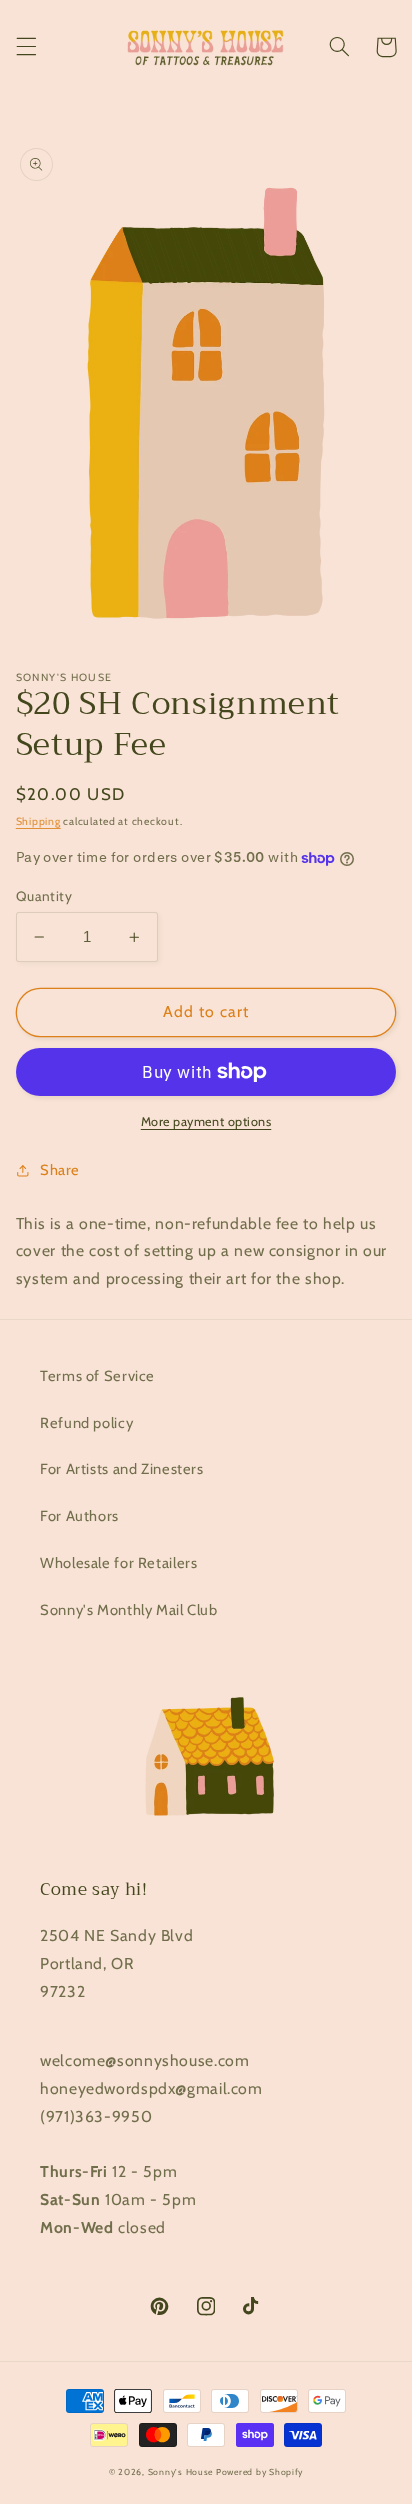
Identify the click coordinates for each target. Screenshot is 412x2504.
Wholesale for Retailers (119, 1563)
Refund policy (86, 1423)
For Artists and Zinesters (122, 1469)
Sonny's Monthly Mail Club (129, 1610)
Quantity (44, 896)
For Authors (79, 1516)
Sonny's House (181, 2472)
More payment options (206, 1121)
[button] (26, 47)
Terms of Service (97, 1376)
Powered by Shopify (259, 2472)
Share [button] (60, 1170)
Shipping (38, 821)
